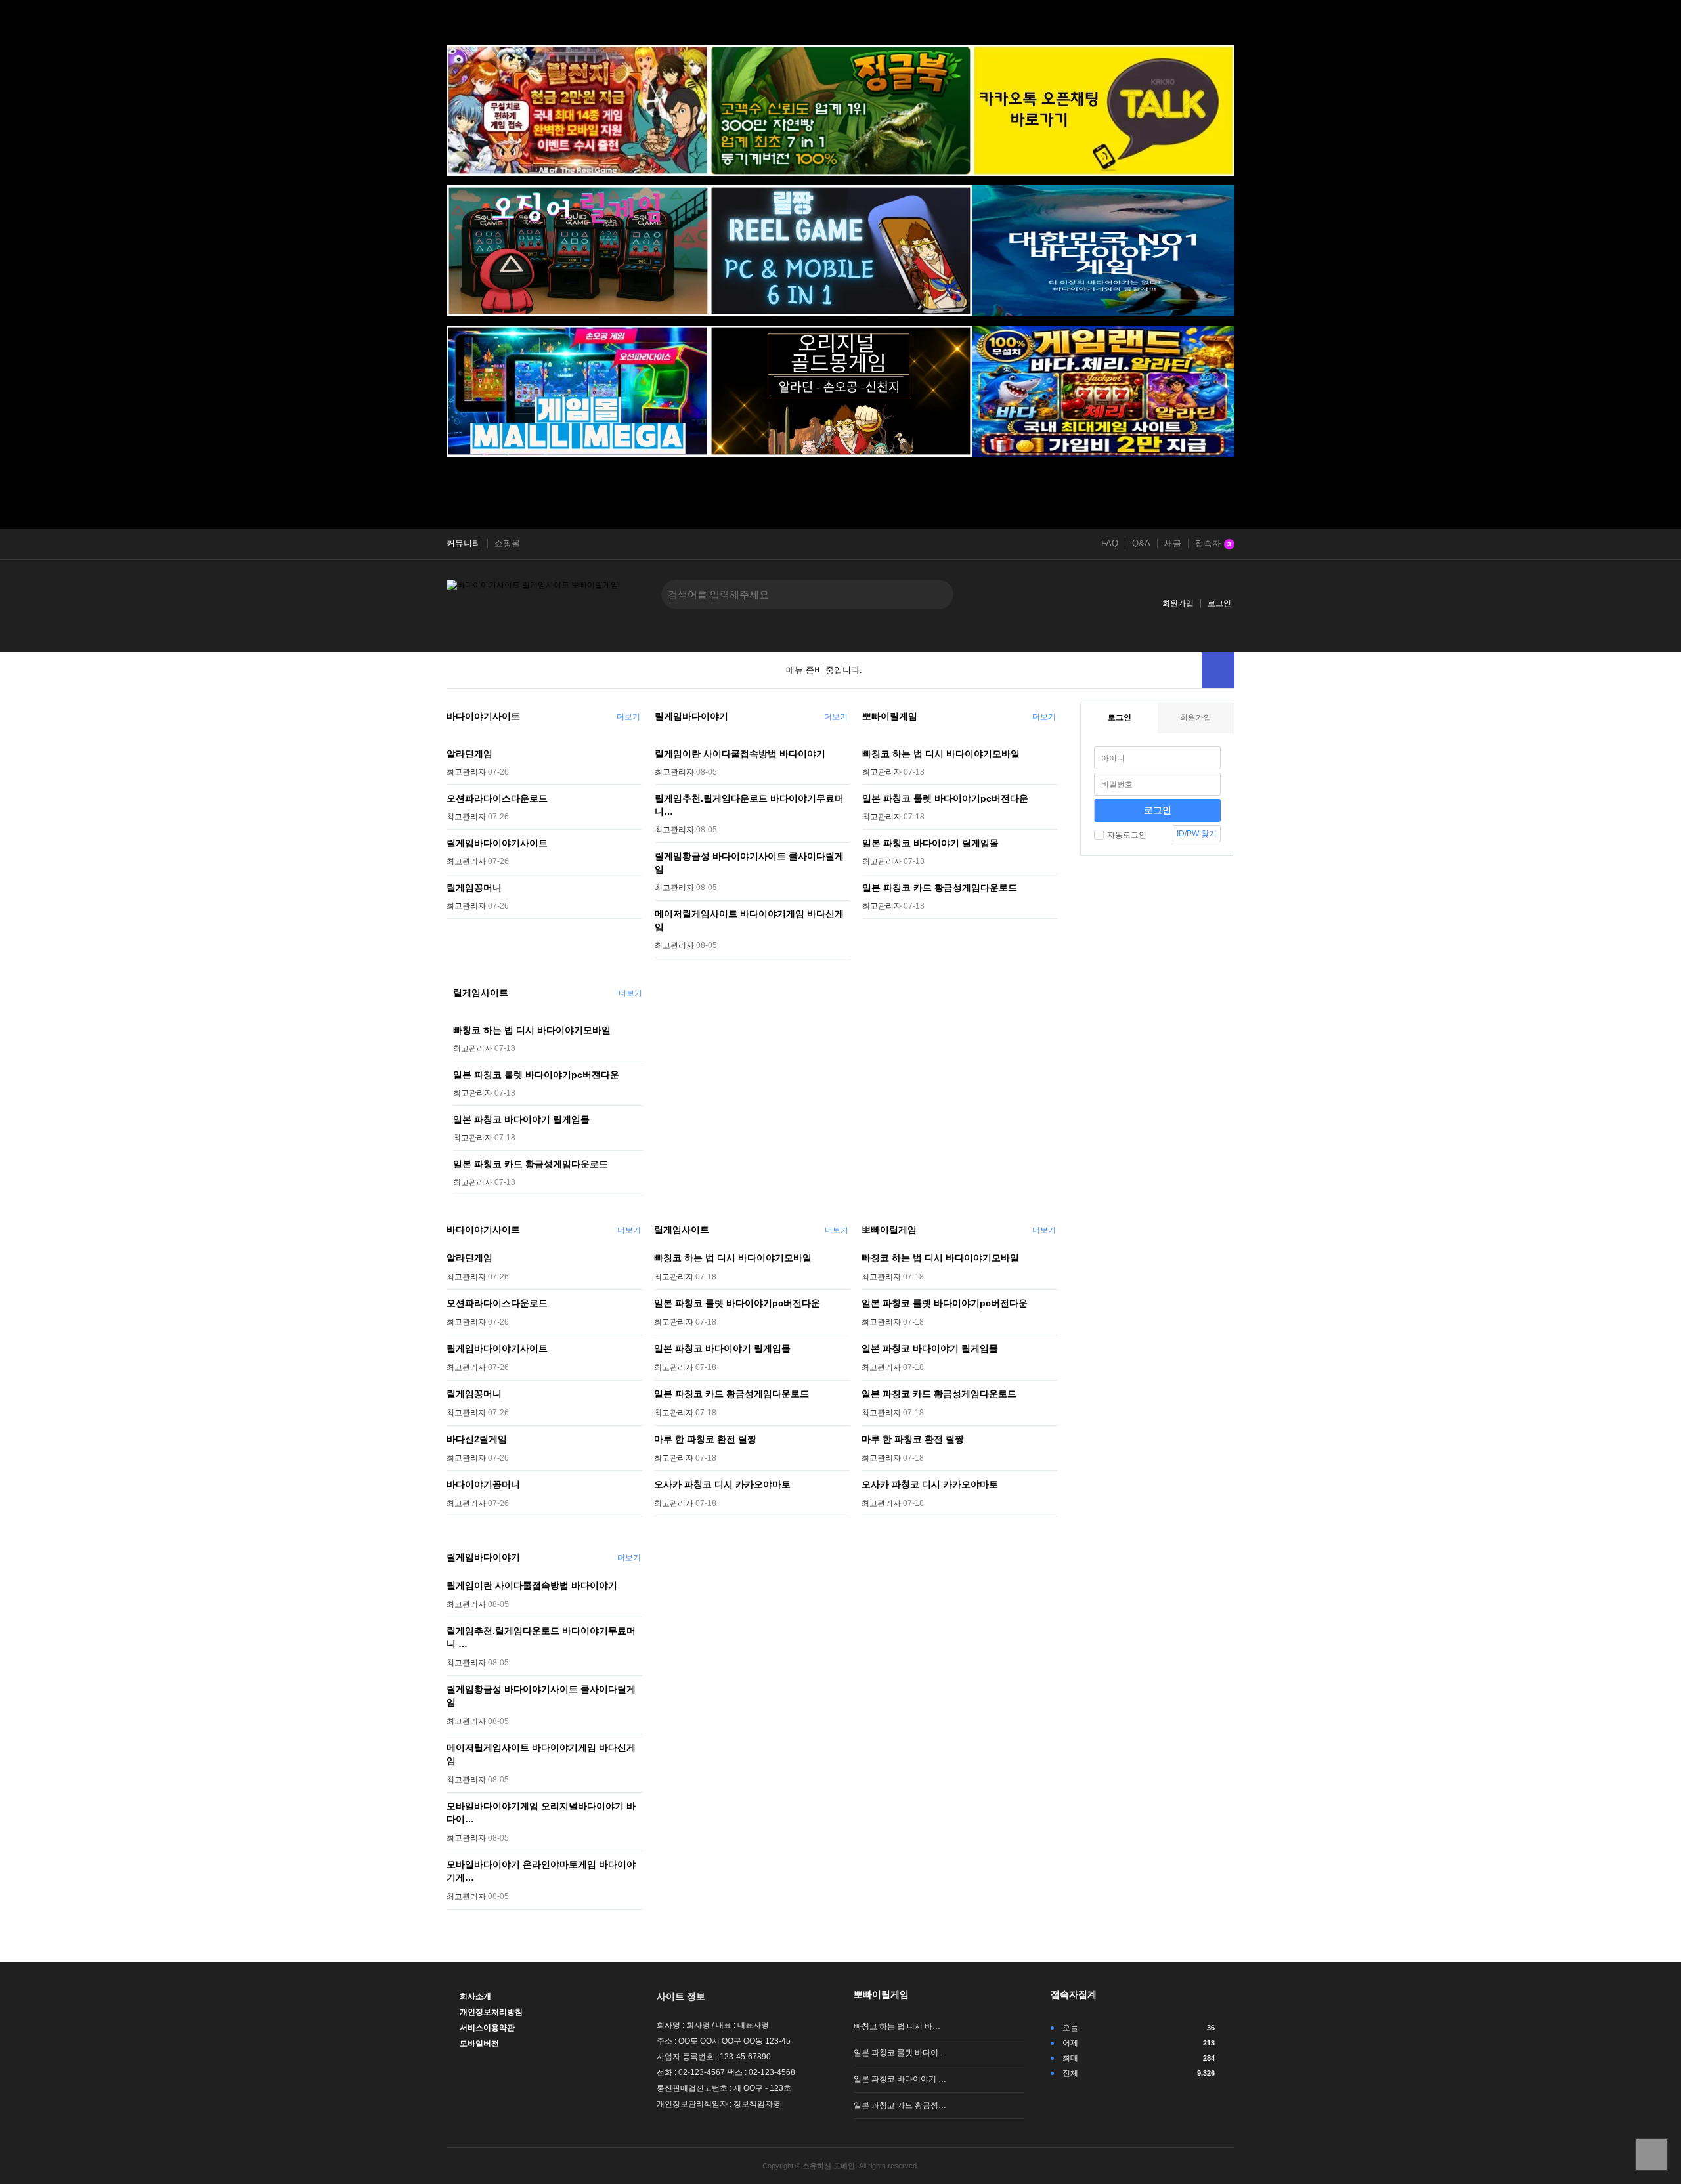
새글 (1173, 544)
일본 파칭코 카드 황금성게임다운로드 (940, 888)
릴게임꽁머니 (474, 888)
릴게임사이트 (481, 993)
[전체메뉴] (1218, 670)
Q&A (1141, 544)
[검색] (934, 594)
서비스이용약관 (487, 2028)
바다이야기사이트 (483, 716)
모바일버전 (479, 2044)
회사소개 (475, 1996)
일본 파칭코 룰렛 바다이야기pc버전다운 (945, 798)
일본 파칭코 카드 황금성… (900, 2105)
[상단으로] (1651, 2154)
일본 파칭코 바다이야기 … (900, 2079)
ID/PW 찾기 (1197, 834)
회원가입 (1178, 603)
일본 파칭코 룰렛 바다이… (900, 2053)
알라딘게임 (469, 754)
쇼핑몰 (507, 544)
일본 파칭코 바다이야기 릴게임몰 (930, 843)
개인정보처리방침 (491, 2012)
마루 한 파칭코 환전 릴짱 (705, 1439)
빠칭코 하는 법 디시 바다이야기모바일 (941, 754)
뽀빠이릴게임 (890, 716)
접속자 (1213, 544)
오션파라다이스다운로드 (497, 798)
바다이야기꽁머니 (483, 1484)
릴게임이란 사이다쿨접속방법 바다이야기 (740, 754)
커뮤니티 (464, 544)
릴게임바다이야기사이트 (497, 843)
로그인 (1219, 603)
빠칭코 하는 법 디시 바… (897, 2026)
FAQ (1110, 544)
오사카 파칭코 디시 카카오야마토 (722, 1484)
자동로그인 (1127, 835)
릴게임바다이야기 (691, 716)
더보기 (628, 717)
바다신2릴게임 (477, 1439)
